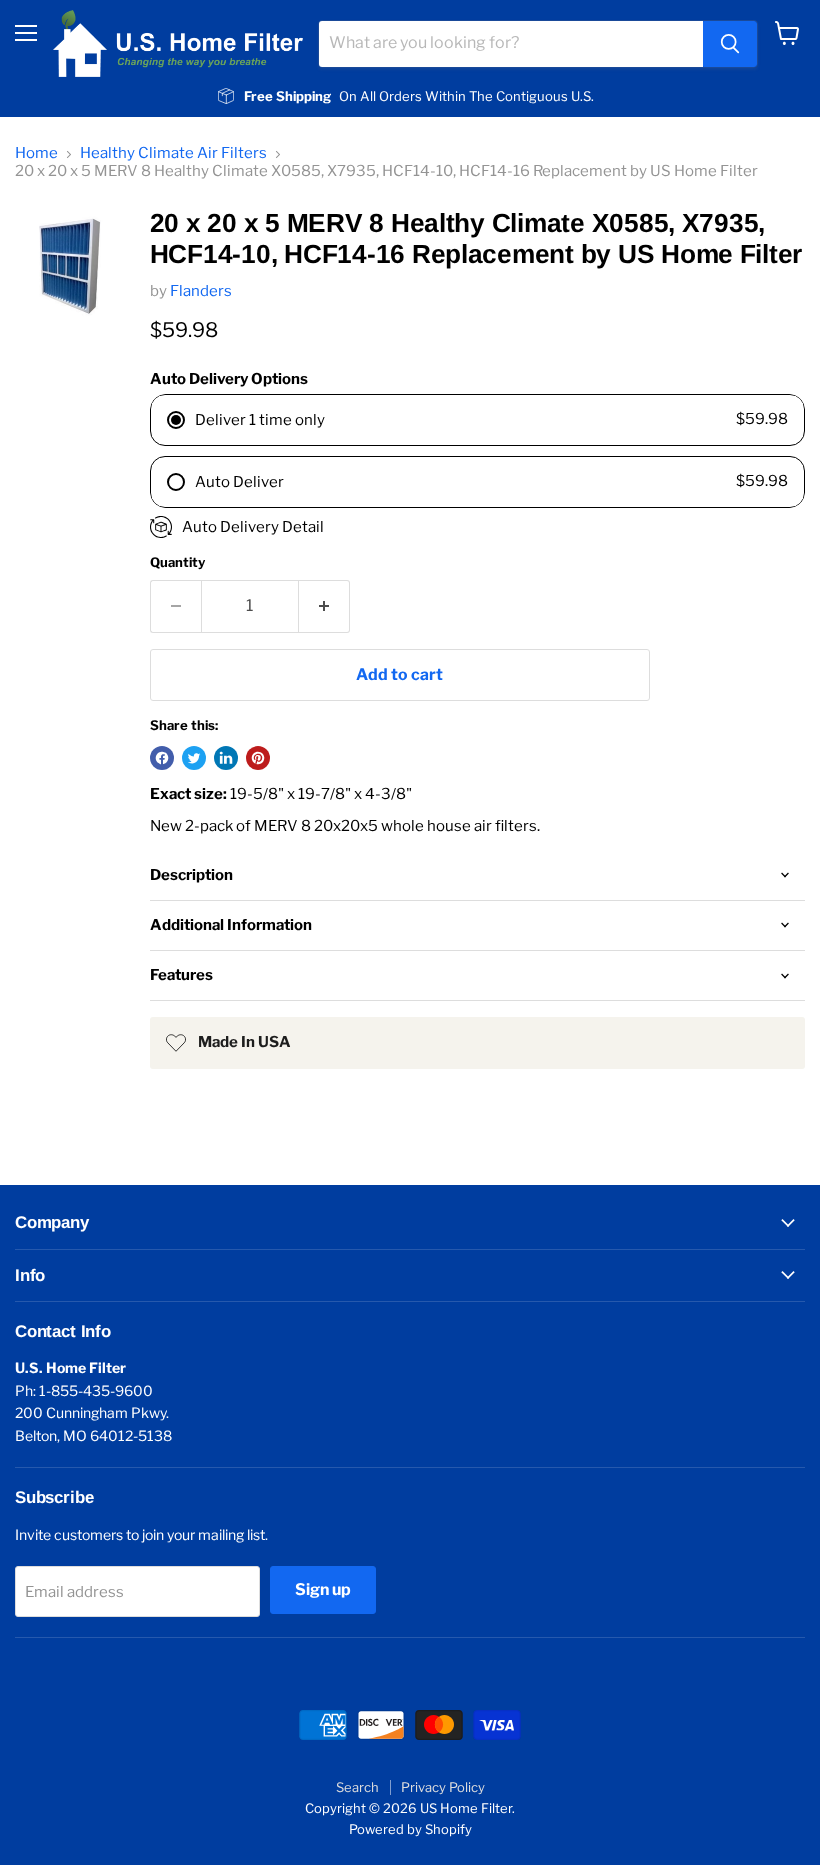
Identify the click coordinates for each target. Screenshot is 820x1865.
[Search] (730, 44)
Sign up (323, 1589)
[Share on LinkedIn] (226, 758)
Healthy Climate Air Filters (173, 153)
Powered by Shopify (410, 1829)
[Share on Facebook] (162, 758)
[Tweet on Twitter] (194, 758)
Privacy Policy (443, 1787)
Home (36, 153)
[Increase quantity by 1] (324, 606)
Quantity (177, 562)
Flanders (201, 291)
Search (357, 1787)
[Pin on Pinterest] (258, 758)
